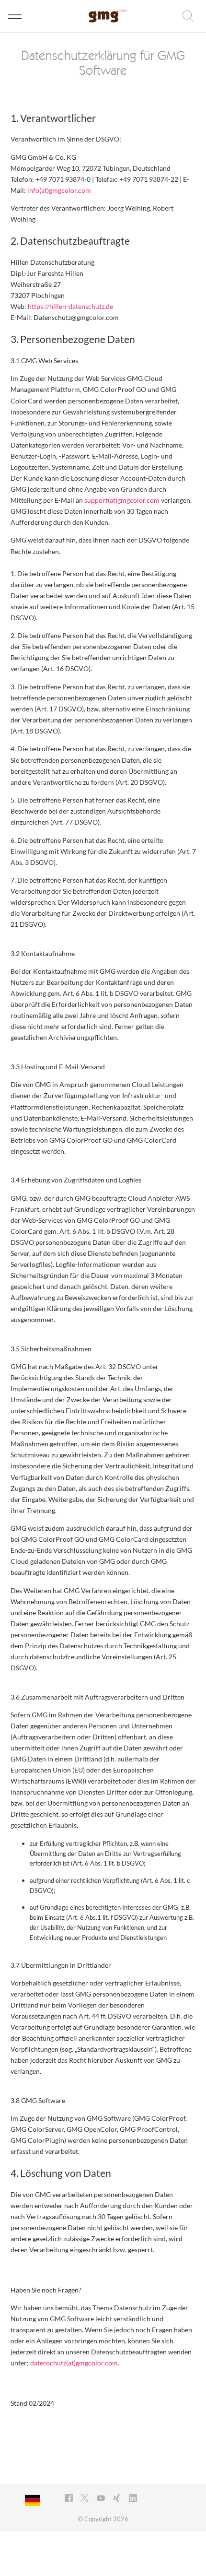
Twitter (86, 2499)
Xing (118, 2499)
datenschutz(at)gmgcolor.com (74, 2363)
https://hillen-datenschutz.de (70, 306)
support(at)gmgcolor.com (122, 500)
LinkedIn (134, 2499)
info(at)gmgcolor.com (59, 190)
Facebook (70, 2499)
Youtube (102, 2499)
